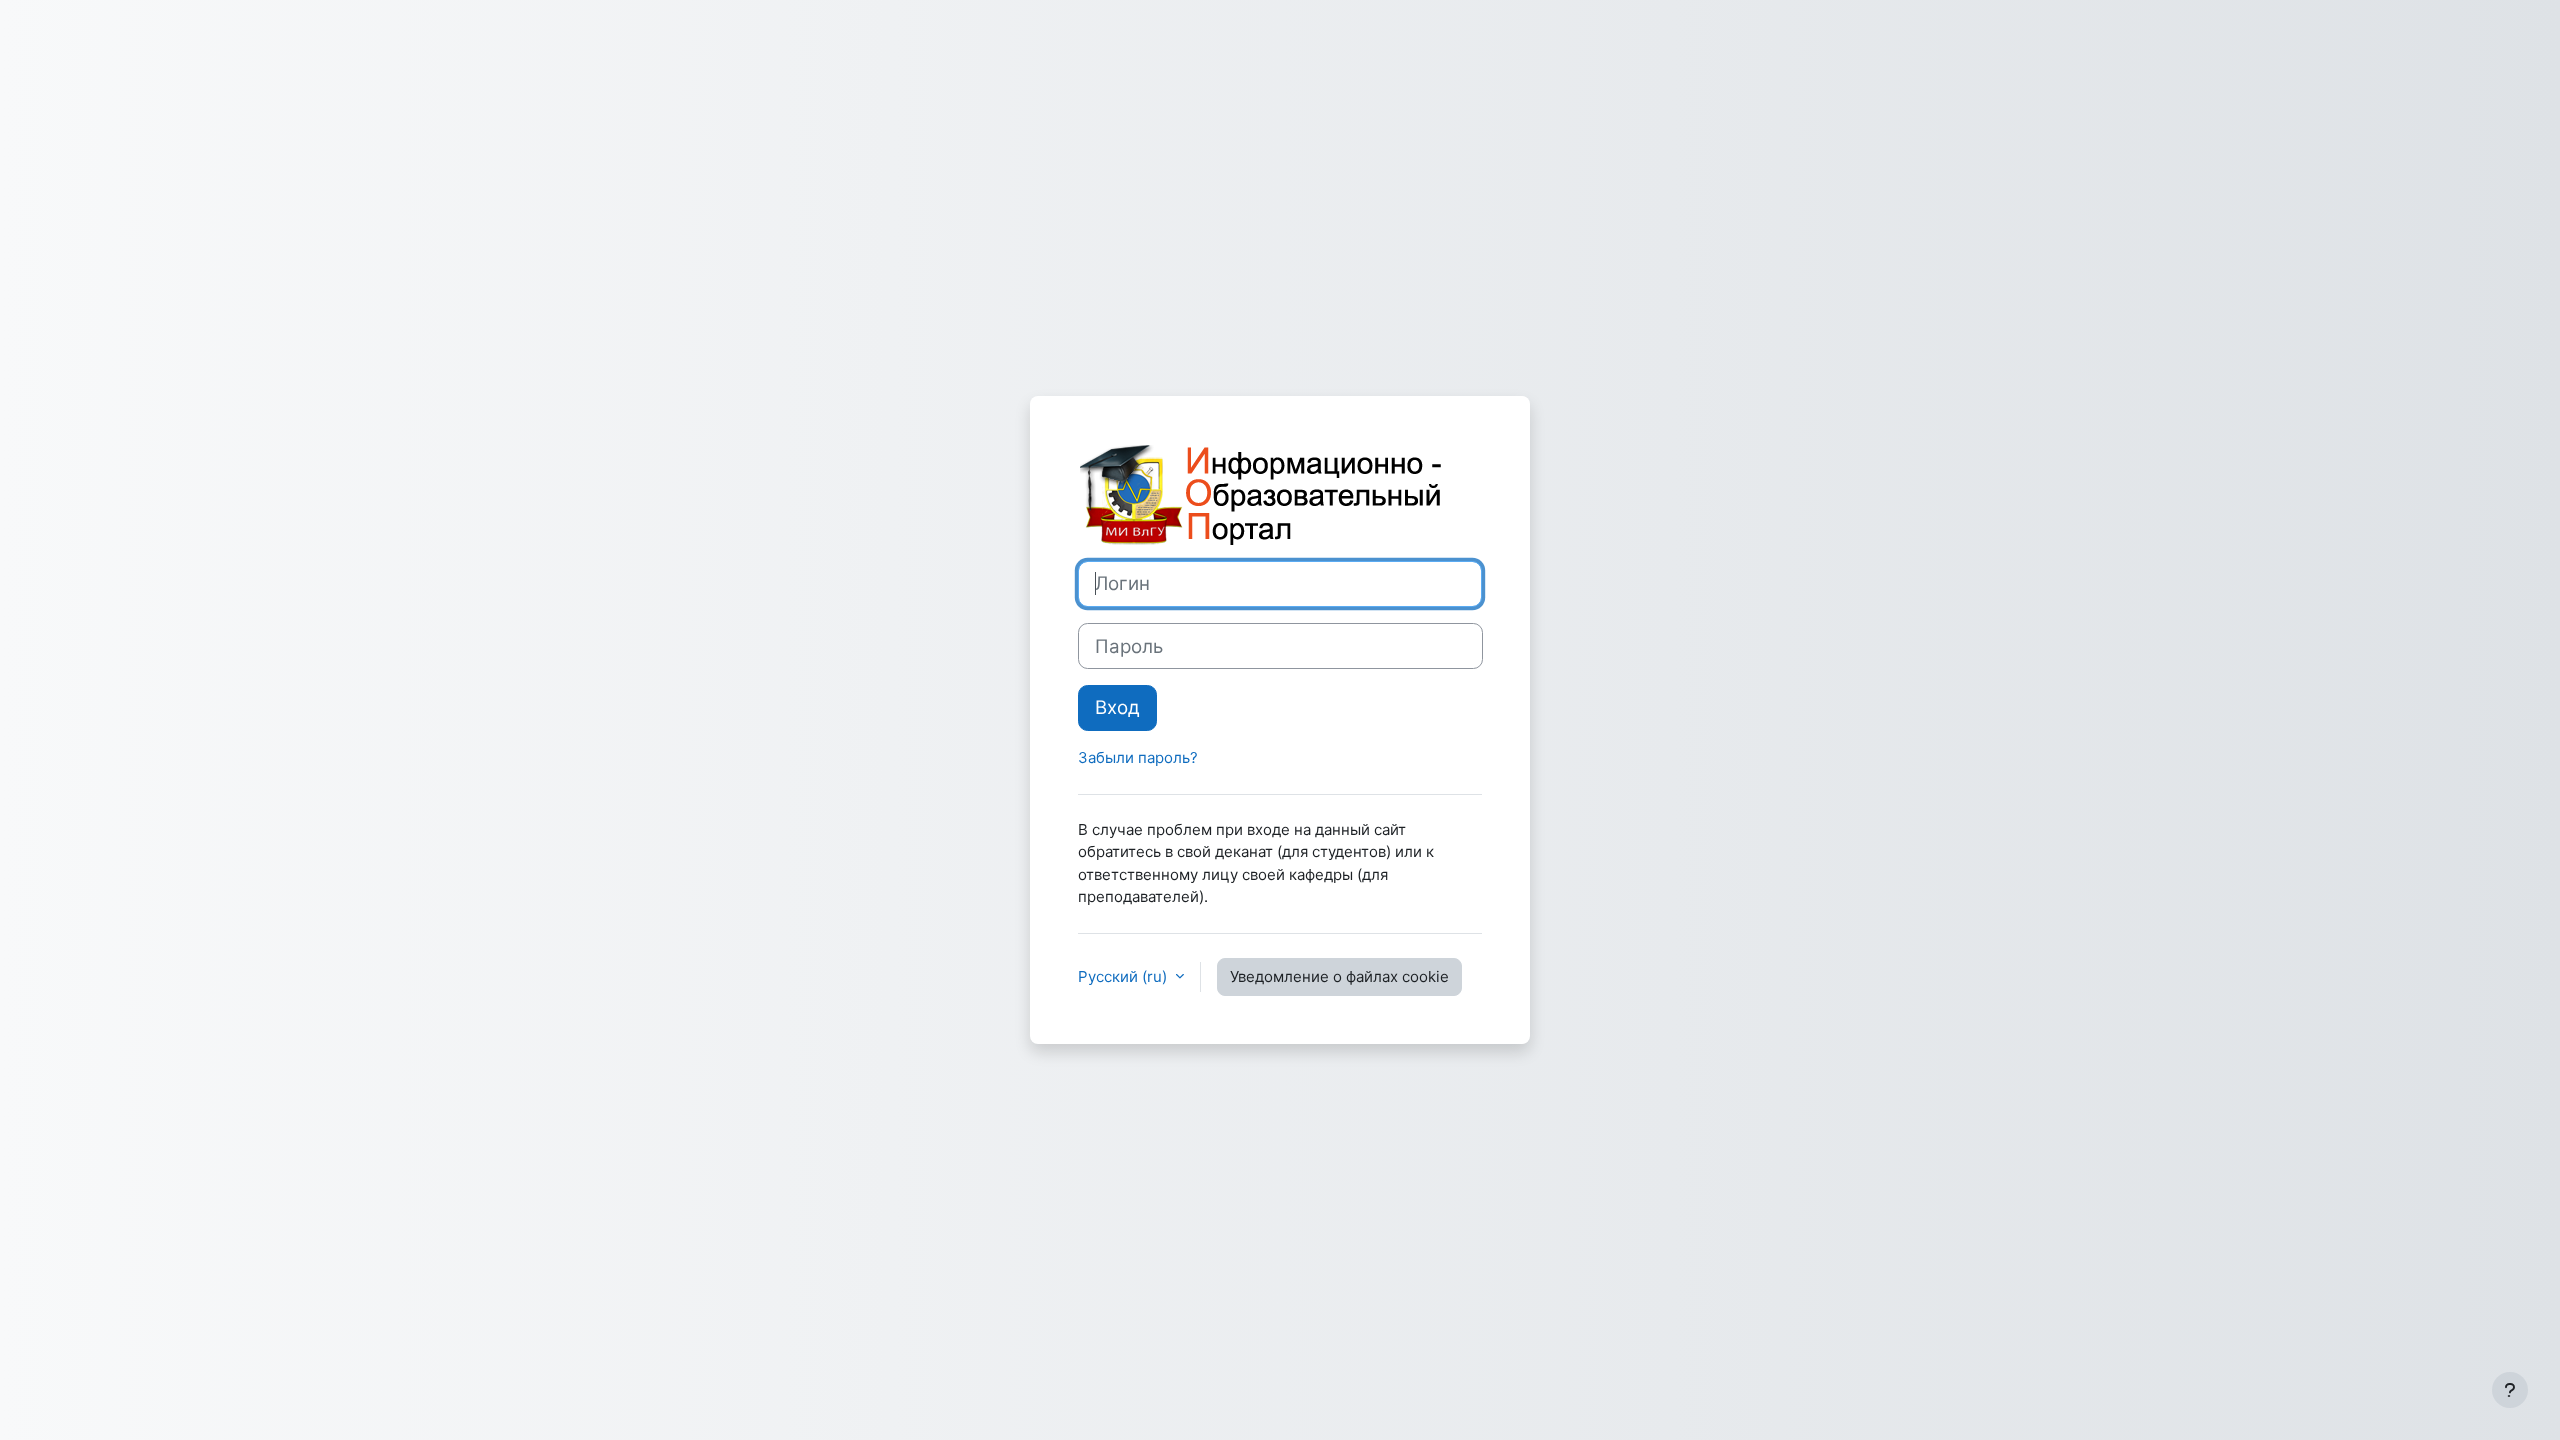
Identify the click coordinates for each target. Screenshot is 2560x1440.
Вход (1117, 707)
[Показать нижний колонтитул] (2510, 1390)
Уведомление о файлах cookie (1339, 976)
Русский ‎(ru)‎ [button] (1124, 976)
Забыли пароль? (1138, 757)
